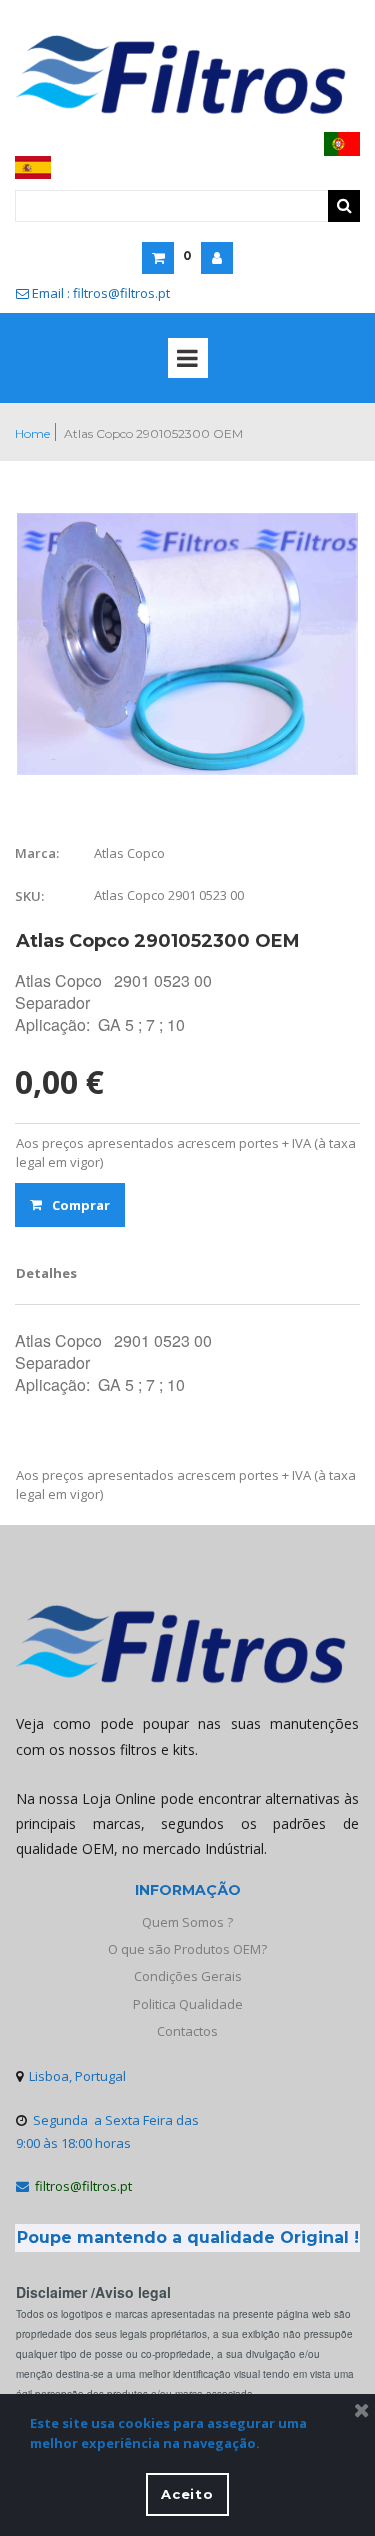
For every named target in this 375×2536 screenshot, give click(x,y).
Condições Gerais (188, 1976)
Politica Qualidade (188, 2004)
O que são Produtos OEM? (187, 1949)
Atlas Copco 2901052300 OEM (153, 433)
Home (32, 433)
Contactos (187, 2031)
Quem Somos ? (187, 1922)
